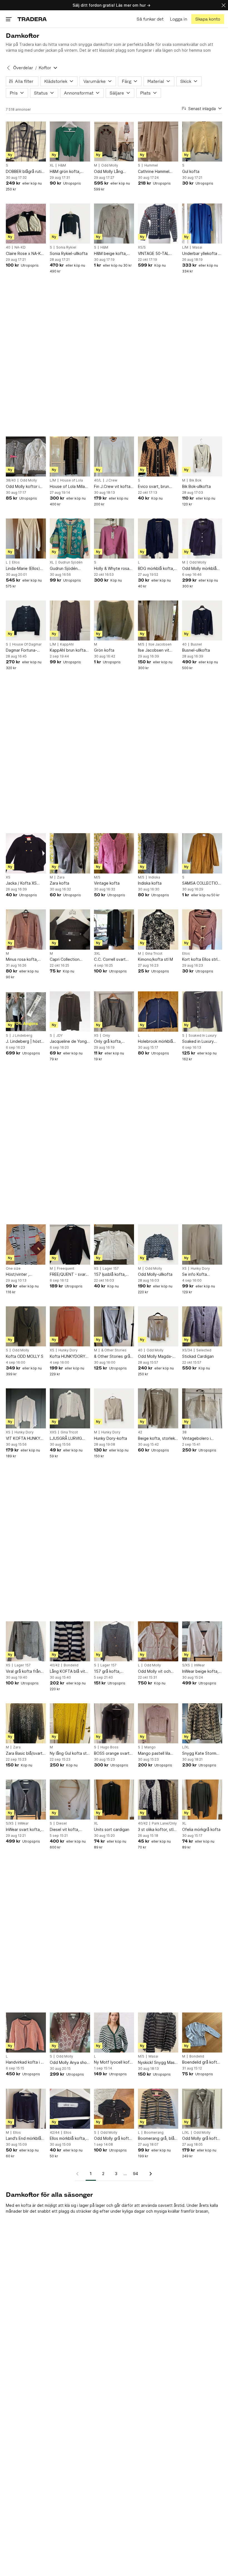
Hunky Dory (200, 1269)
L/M (185, 247)
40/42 (55, 1665)
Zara (61, 877)
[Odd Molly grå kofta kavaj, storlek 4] (202, 2109)
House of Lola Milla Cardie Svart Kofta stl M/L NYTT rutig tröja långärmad (67, 487)
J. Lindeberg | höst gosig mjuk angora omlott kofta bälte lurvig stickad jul (23, 1042)
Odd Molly (110, 165)
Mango (150, 1747)
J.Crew (111, 480)
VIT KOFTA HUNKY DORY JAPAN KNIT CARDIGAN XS (23, 1439)
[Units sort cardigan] (114, 1800)
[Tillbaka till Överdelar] (8, 68)
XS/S (142, 247)
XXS (53, 1432)
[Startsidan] (32, 19)
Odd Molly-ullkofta (155, 1274)
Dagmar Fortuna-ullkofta (21, 650)
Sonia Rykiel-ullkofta (69, 253)
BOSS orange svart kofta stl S (112, 1754)
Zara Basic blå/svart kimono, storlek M (24, 1754)
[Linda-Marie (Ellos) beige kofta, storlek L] (26, 538)
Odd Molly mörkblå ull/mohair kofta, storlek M (199, 569)
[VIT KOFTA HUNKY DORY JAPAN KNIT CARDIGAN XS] (26, 1408)
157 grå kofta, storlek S (107, 1672)
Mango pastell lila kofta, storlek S (154, 1754)
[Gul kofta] (202, 142)
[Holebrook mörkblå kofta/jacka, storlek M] (158, 1011)
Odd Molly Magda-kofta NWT (155, 1357)
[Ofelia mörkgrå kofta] (202, 1800)
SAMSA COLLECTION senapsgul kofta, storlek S (201, 883)
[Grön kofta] (114, 621)
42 (140, 1432)
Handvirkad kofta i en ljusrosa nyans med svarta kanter (26, 2062)
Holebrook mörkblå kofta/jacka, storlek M (156, 1042)
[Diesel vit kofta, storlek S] (70, 1800)
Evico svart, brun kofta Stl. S (153, 487)
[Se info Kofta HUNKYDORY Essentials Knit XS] (202, 1244)
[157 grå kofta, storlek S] (114, 1641)
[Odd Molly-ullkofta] (158, 1244)
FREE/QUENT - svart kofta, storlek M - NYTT (69, 1275)
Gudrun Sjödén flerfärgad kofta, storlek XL (65, 569)
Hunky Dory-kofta (111, 1438)
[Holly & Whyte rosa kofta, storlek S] (114, 538)
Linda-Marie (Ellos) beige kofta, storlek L (26, 569)
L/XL (186, 1747)
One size (13, 1269)
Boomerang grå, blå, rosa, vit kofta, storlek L (157, 2139)
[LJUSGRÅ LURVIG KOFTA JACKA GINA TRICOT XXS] (70, 1408)
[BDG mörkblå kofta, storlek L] (158, 538)
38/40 (11, 480)
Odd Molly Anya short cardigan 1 (70, 2063)
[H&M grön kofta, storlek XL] (70, 142)
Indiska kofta (150, 883)
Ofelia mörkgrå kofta (201, 1829)
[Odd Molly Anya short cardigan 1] (70, 2032)
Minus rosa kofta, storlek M (22, 960)
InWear (200, 1665)
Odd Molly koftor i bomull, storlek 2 (23, 487)
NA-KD (20, 247)
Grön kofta (104, 650)
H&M (62, 165)
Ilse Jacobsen (160, 644)
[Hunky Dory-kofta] (114, 1408)
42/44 (55, 2133)
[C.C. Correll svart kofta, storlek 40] (114, 929)
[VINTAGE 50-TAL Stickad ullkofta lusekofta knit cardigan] (158, 224)
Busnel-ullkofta (196, 650)
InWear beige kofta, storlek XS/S (200, 1672)
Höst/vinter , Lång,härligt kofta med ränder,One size (25, 1275)
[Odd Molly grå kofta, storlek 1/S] (114, 2109)
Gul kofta (191, 171)
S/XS (186, 1665)
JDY (59, 1036)
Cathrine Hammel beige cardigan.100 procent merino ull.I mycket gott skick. (156, 172)
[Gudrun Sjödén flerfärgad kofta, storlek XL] (70, 538)
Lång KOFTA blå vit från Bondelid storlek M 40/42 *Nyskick (69, 1672)
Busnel (196, 644)
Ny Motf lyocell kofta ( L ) (114, 2062)
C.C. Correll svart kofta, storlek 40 (110, 960)
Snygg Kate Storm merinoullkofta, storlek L (199, 1754)
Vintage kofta (107, 883)
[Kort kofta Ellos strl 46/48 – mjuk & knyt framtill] (202, 929)
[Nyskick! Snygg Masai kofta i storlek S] (158, 2032)
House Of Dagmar (27, 644)
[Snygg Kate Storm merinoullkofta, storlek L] (202, 1723)
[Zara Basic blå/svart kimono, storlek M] (26, 1723)
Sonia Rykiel (66, 247)
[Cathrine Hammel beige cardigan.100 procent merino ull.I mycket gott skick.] (158, 142)
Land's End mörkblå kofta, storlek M (23, 2139)
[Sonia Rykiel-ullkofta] (70, 224)
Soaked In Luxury (203, 1036)
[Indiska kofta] (158, 853)
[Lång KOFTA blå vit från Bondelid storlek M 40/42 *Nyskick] (70, 1641)
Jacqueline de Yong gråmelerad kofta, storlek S (68, 1042)
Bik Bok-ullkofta (196, 486)
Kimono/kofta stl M (155, 959)
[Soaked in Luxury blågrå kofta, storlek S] (202, 1011)
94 (136, 2174)
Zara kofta (60, 883)
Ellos (16, 562)
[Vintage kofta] (114, 853)
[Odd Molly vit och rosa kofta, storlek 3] (158, 1641)
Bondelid (71, 1665)
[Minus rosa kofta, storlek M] (26, 929)
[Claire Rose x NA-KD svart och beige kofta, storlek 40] (26, 224)
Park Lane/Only (164, 1823)
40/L (98, 480)
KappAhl (67, 644)
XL (52, 165)
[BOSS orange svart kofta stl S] (114, 1723)
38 (184, 1432)
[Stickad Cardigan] (202, 1326)
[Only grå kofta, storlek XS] (114, 1011)
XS (8, 877)
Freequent (66, 1269)
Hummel (151, 165)
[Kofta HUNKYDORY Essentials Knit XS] (70, 1326)
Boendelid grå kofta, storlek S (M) (201, 2062)
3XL (97, 954)
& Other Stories (114, 1350)
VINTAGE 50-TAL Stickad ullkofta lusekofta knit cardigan (153, 254)
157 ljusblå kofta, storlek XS (110, 1275)
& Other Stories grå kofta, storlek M (112, 1357)
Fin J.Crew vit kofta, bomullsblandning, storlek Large (113, 487)
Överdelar (23, 68)
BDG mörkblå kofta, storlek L (156, 569)
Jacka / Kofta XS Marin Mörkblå (21, 883)
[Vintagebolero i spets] (202, 1408)
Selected (204, 1350)
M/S (141, 644)
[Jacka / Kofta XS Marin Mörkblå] (26, 853)
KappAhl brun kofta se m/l (68, 650)
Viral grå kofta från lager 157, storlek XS (25, 1672)
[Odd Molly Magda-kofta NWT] (158, 1326)
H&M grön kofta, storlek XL (65, 172)
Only (106, 1036)
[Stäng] (224, 5)
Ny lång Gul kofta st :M (68, 1754)
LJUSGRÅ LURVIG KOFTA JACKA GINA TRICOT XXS (68, 1439)
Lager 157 (111, 1269)
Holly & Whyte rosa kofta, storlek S (112, 569)
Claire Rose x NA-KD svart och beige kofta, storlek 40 (25, 254)
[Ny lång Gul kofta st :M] (70, 1723)
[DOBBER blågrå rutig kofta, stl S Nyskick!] (26, 142)
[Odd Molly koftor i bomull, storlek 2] (26, 456)
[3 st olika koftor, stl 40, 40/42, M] (158, 1800)
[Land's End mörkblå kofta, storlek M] (26, 2109)
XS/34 (187, 1350)
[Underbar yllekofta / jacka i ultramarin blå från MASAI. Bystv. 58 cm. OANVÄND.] (202, 224)
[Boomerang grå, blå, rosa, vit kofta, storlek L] (158, 2109)
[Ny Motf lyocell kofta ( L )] (114, 2032)
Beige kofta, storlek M (156, 1439)
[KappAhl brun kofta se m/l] (70, 621)
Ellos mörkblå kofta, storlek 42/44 (68, 2139)
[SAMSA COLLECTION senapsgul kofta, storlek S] (202, 853)
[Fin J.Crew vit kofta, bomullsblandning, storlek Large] (114, 456)
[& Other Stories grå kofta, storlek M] (114, 1326)
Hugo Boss (109, 1747)
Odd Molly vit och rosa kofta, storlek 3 (157, 1672)
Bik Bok (195, 480)
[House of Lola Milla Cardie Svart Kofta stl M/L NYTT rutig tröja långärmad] (70, 456)
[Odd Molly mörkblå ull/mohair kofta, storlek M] (202, 538)
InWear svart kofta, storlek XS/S (23, 1830)
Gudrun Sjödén (70, 562)
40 (8, 247)
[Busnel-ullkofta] (202, 621)
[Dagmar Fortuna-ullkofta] (26, 621)
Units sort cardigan (112, 1829)
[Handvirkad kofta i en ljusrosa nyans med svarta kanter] (26, 2032)
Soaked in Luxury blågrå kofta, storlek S (201, 1042)
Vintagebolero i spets (196, 1439)
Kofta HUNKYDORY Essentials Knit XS (68, 1357)
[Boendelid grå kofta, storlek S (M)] (202, 2032)
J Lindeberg (22, 1036)
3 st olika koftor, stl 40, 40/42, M (156, 1830)
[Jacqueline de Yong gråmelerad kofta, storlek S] (70, 1011)
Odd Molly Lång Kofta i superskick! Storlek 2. (111, 172)
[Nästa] (149, 2174)
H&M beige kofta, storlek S (110, 254)
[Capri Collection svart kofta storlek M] (70, 929)
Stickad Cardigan (198, 1356)
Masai (197, 247)
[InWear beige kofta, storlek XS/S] (202, 1641)
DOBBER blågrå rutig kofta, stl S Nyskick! (25, 172)
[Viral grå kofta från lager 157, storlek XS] (26, 1641)
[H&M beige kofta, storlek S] (114, 224)
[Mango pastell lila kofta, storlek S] (158, 1723)
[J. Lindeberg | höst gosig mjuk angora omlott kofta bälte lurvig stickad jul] (26, 1011)
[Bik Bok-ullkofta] (202, 456)
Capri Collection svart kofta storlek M (69, 960)
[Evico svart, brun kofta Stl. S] (158, 456)
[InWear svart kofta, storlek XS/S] (26, 1800)
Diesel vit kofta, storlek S (65, 1830)
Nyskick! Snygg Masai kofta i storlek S (158, 2063)
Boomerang (154, 2133)
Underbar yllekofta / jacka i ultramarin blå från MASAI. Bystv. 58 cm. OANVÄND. (201, 254)
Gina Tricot (154, 954)
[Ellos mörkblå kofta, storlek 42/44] (70, 2109)
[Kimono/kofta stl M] (158, 929)
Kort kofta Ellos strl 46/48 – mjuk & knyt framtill (200, 960)
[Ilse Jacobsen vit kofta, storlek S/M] (158, 621)
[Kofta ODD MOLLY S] (26, 1326)
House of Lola (71, 480)
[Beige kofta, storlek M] (158, 1408)
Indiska (154, 877)
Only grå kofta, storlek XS (108, 1042)
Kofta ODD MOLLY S (25, 1356)
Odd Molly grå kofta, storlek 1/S (113, 2139)
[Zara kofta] (70, 853)
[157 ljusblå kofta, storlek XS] (114, 1244)
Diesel (61, 1823)
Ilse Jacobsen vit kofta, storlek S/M (155, 650)
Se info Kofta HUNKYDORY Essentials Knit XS (199, 1275)
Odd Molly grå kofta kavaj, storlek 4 (201, 2139)
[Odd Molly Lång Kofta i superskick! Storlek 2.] (114, 142)
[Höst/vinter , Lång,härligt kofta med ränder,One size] (26, 1244)
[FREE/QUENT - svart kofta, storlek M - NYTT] (70, 1244)
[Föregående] (79, 2174)
